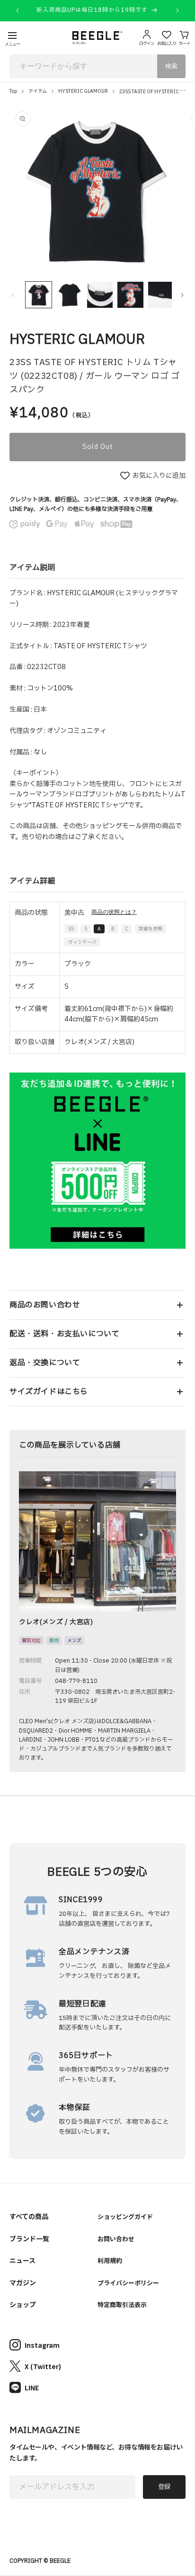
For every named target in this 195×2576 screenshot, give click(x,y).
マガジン (23, 2282)
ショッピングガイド (125, 2216)
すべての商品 (29, 2216)
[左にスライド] (13, 295)
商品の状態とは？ (114, 912)
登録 (164, 2487)
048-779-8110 (76, 1681)
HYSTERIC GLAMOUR (83, 91)
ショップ (23, 2304)
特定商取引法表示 (122, 2304)
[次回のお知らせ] (177, 10)
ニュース (22, 2260)
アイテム (38, 91)
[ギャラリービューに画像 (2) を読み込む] (69, 295)
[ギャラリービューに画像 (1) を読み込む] (39, 295)
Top (13, 91)
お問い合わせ (116, 2239)
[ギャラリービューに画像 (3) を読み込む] (100, 295)
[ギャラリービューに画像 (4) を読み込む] (130, 295)
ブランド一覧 (29, 2238)
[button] (97, 1305)
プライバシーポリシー (128, 2283)
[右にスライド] (182, 295)
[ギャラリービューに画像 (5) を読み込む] (161, 295)
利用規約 (110, 2260)
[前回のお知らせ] (18, 10)
